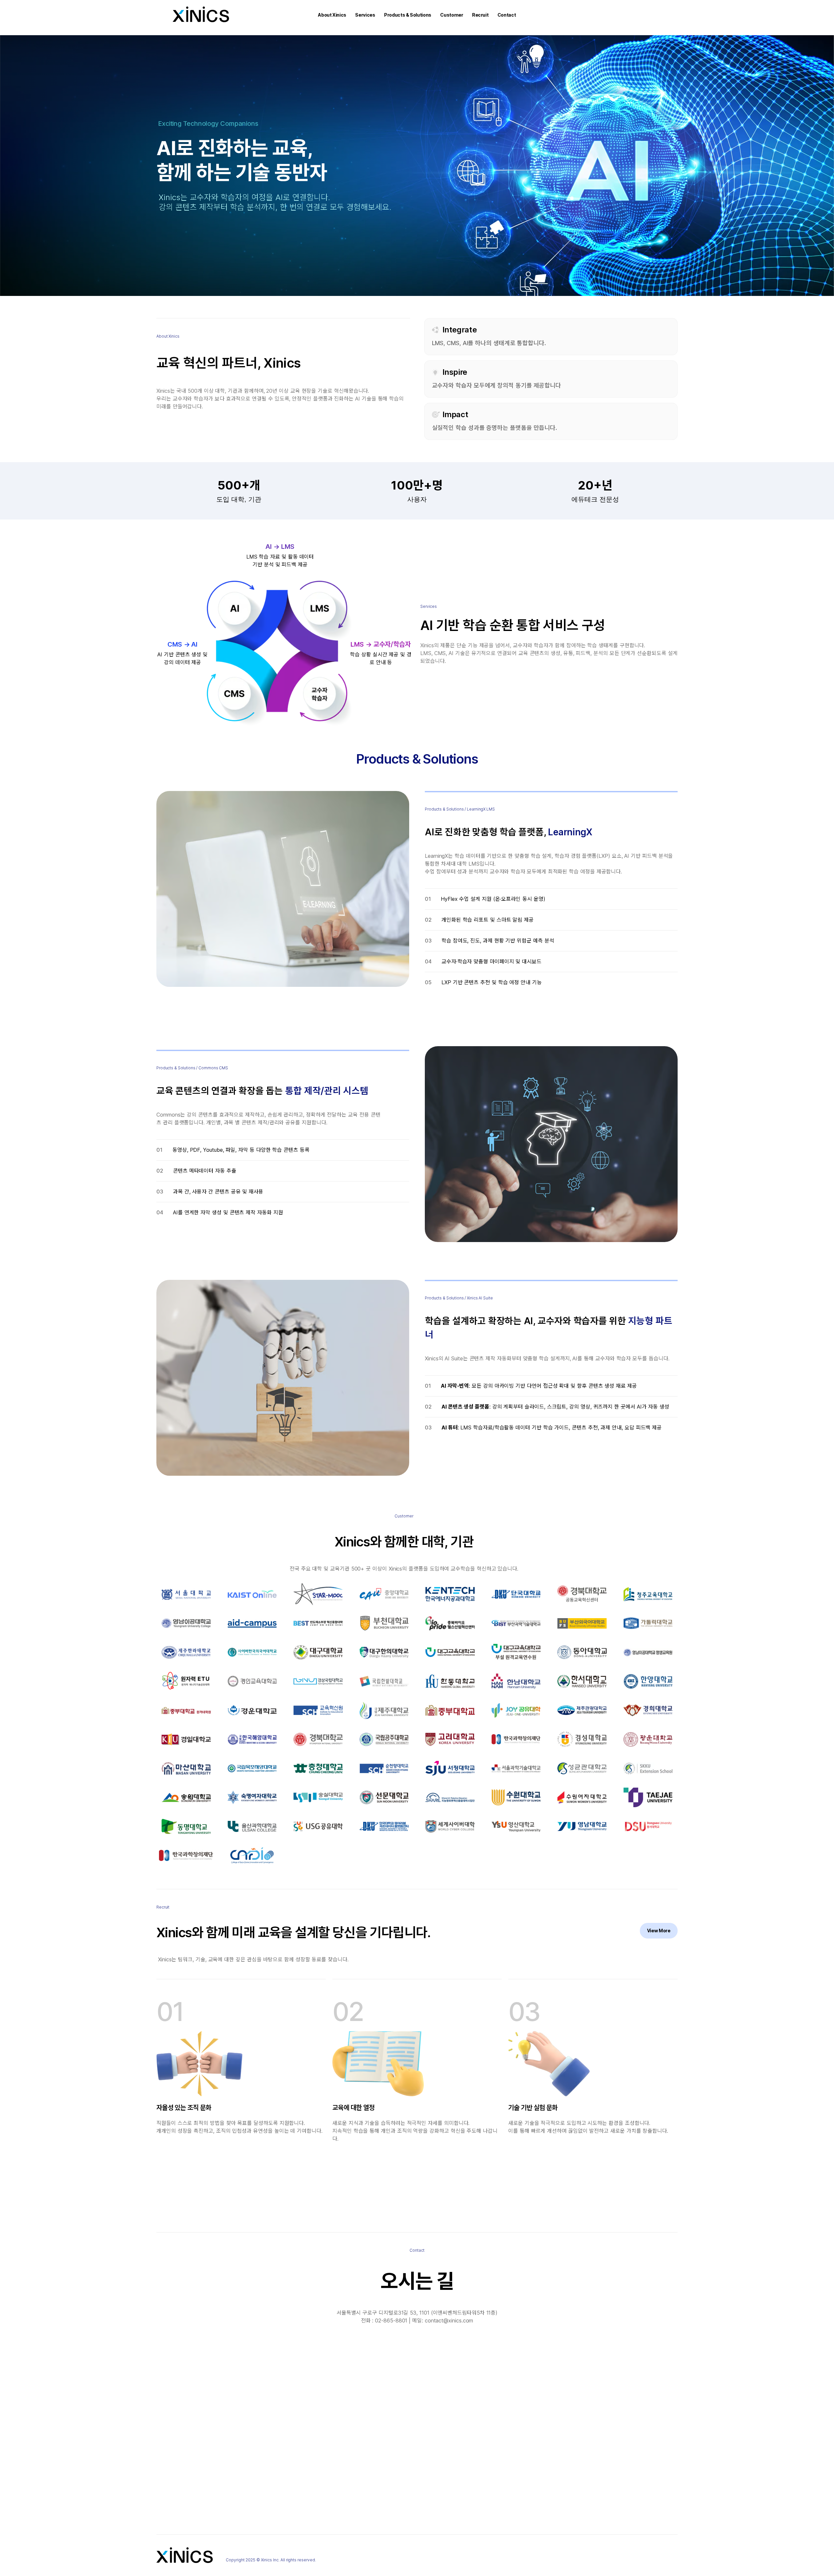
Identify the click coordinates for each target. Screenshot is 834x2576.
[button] (332, 15)
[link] (659, 1931)
